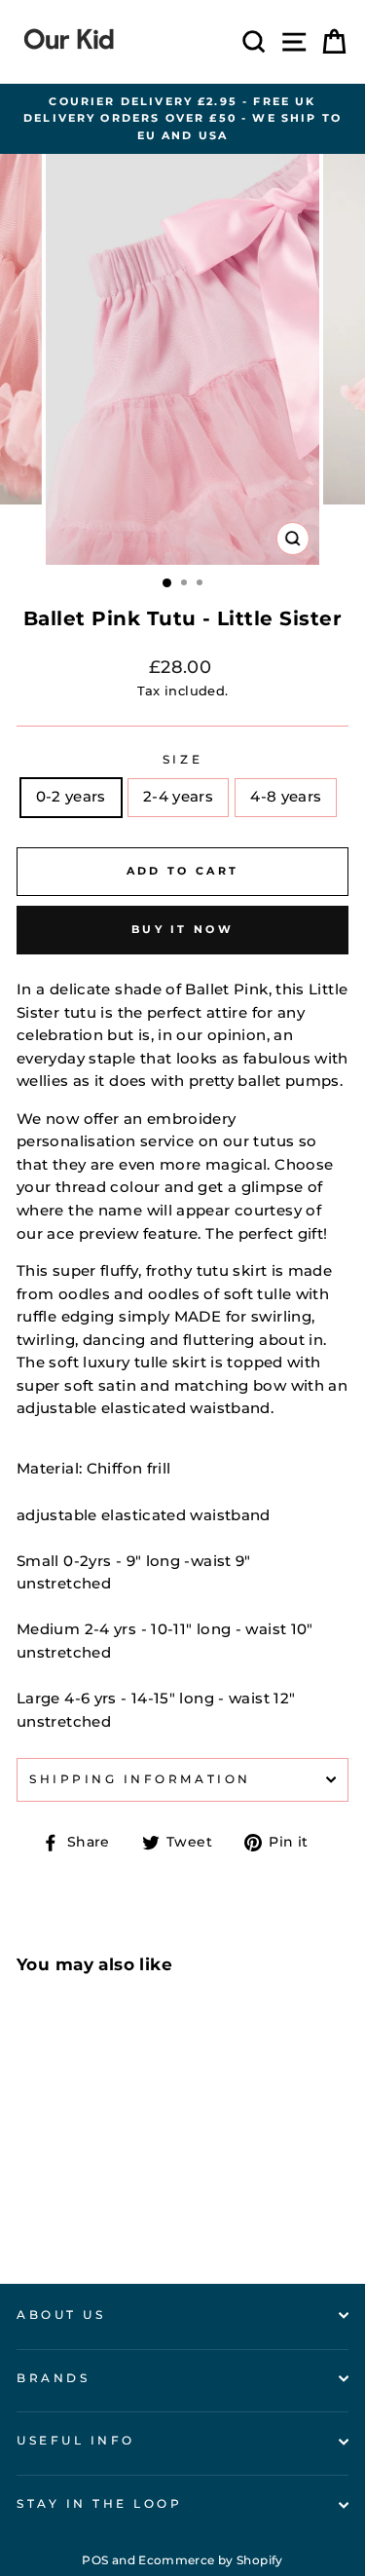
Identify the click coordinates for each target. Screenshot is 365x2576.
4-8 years (286, 797)
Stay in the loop (100, 2504)
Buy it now (182, 929)
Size (182, 760)
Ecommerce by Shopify (210, 2560)
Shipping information (140, 1779)
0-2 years (71, 797)
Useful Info (76, 2441)
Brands (53, 2378)
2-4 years (178, 797)
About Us (61, 2315)
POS (95, 2560)
